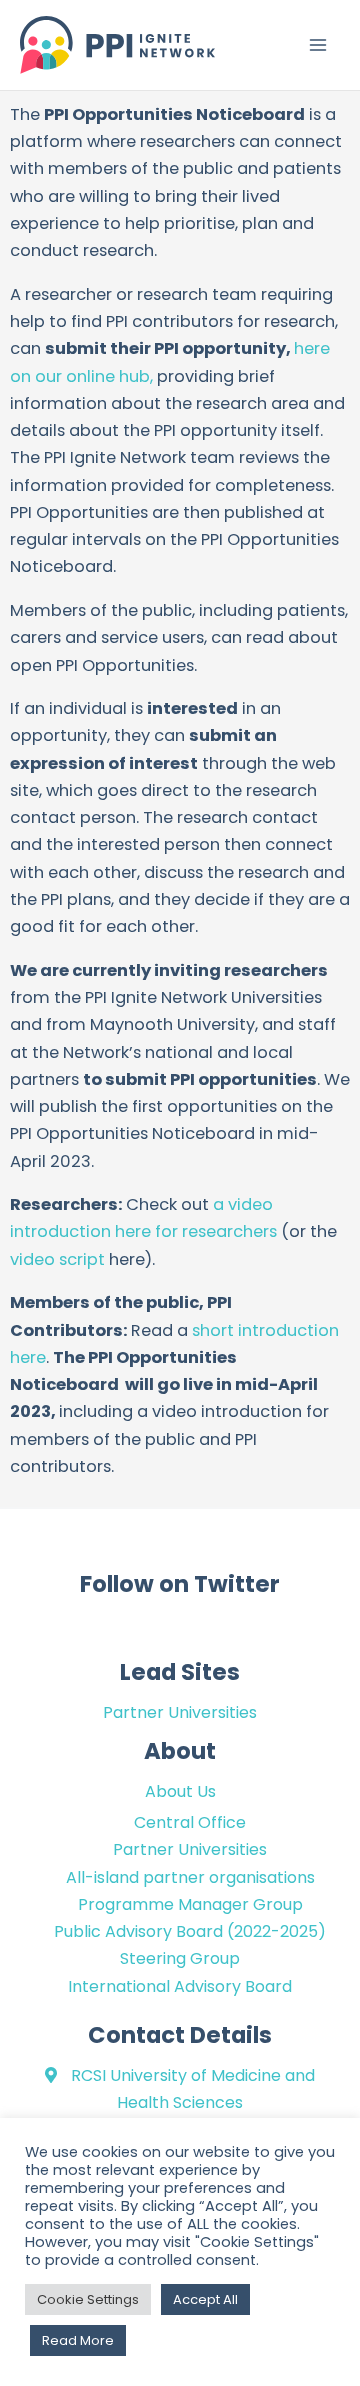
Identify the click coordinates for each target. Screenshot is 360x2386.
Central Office (190, 1822)
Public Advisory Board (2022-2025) (190, 1931)
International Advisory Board (180, 1986)
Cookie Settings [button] (88, 2299)
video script (57, 1259)
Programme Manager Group (190, 1904)
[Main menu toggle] (317, 45)
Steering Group (180, 1958)
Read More (78, 2340)
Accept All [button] (205, 2299)
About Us (180, 1791)
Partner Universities (180, 1712)
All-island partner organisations (190, 1877)
